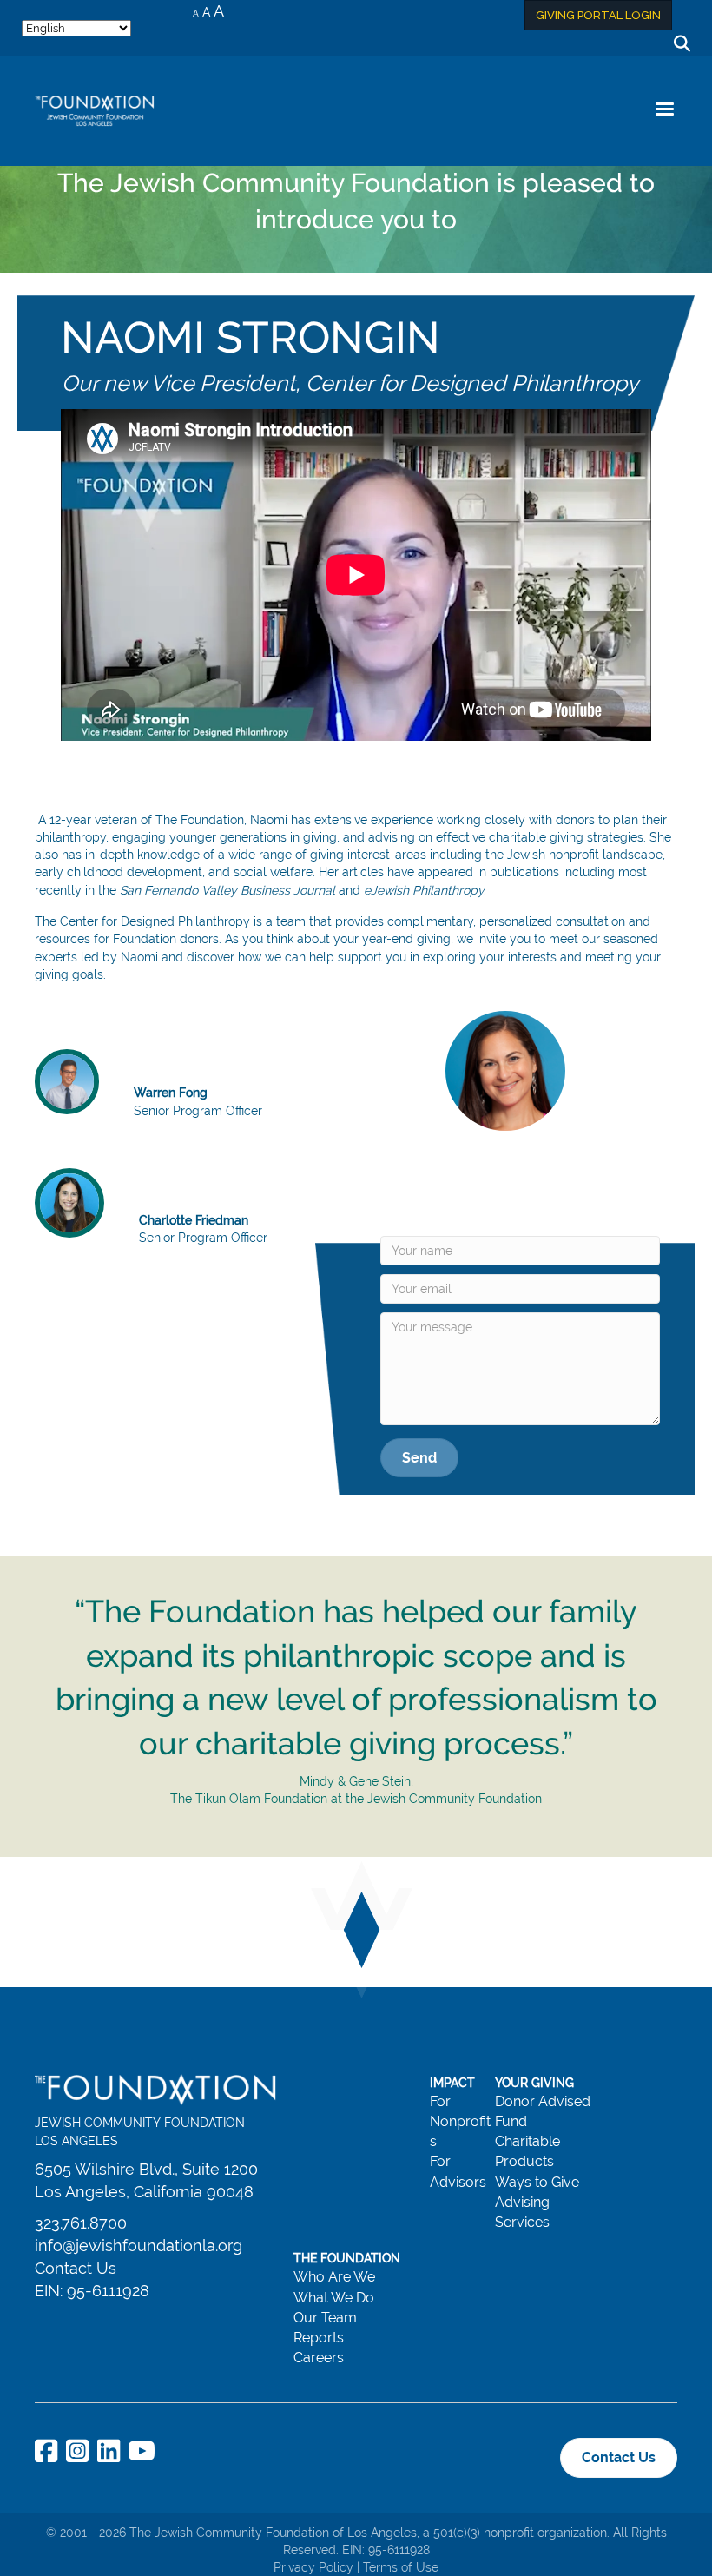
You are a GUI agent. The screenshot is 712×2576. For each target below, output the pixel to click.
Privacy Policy (313, 2567)
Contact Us (76, 2268)
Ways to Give (537, 2182)
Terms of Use (401, 2567)
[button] (419, 1458)
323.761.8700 (81, 2223)
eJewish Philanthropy (424, 890)
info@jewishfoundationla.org (138, 2246)
